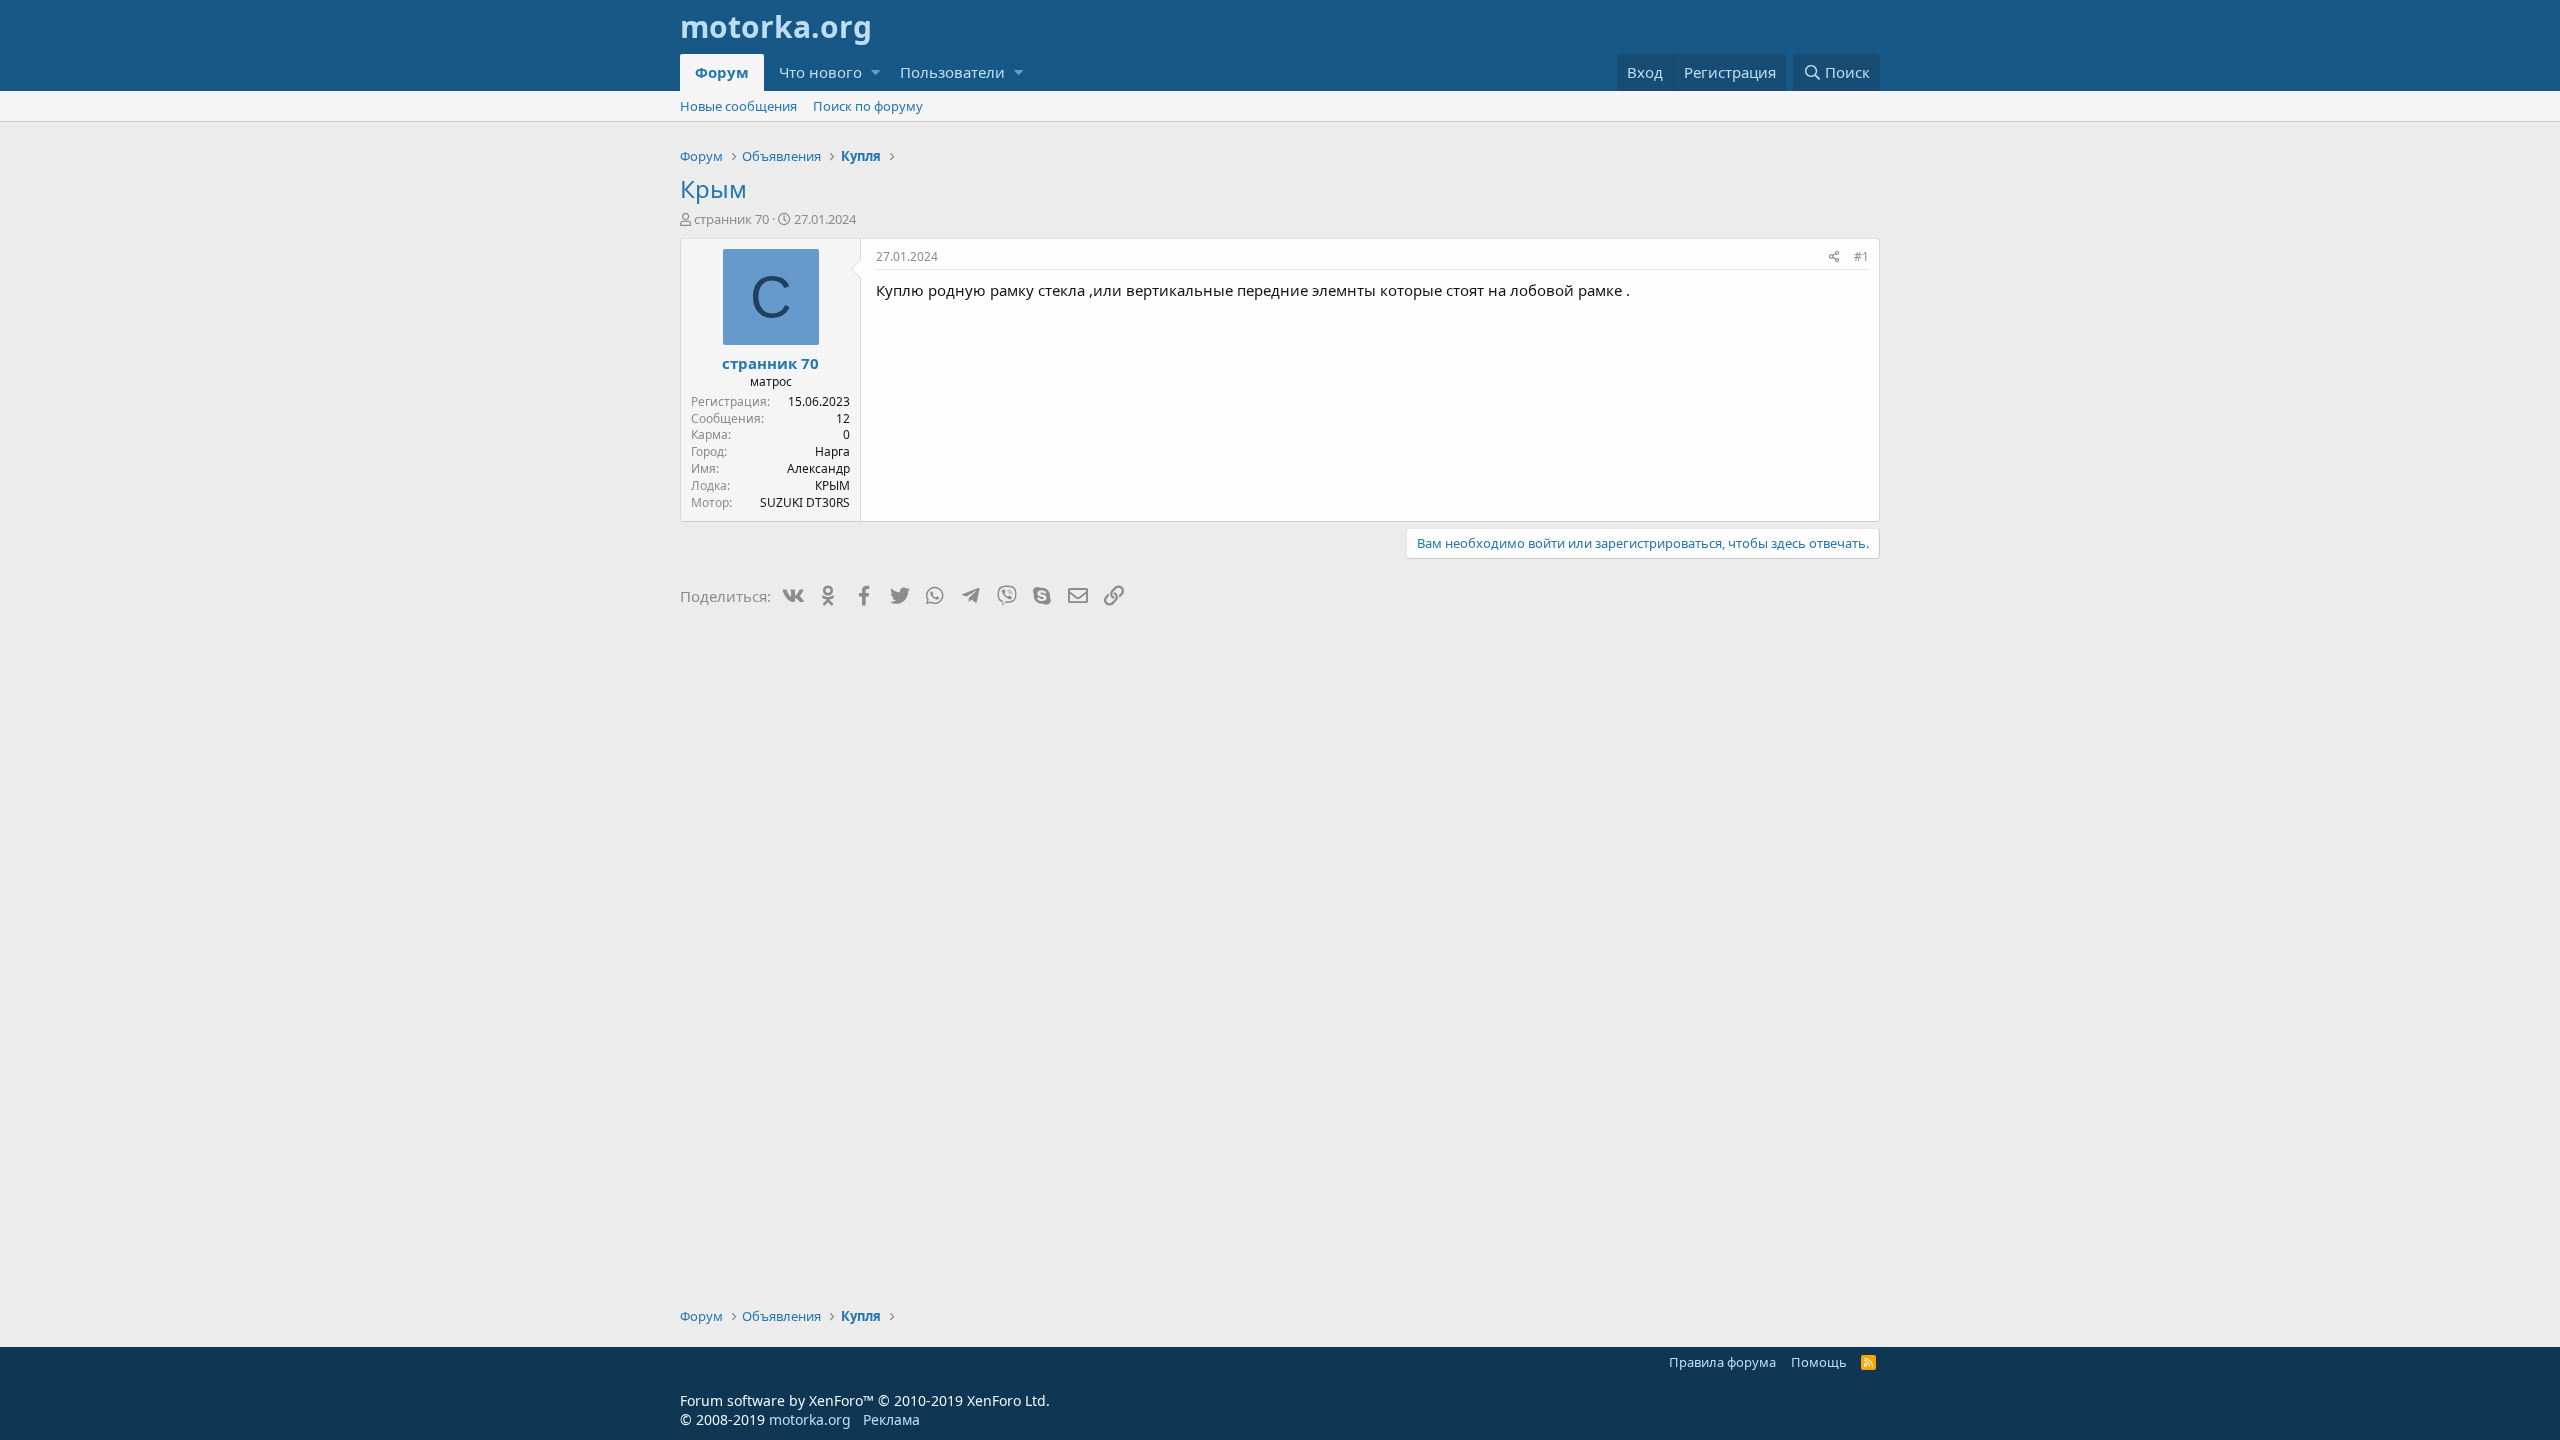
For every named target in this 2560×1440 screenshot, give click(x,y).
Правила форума (1722, 1362)
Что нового (820, 72)
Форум (722, 72)
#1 (1861, 256)
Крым (713, 188)
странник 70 (731, 219)
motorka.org (810, 1419)
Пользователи (952, 72)
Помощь (1819, 1362)
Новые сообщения (738, 106)
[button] (875, 72)
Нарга (832, 451)
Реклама (891, 1419)
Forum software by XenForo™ (865, 1400)
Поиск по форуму (868, 106)
